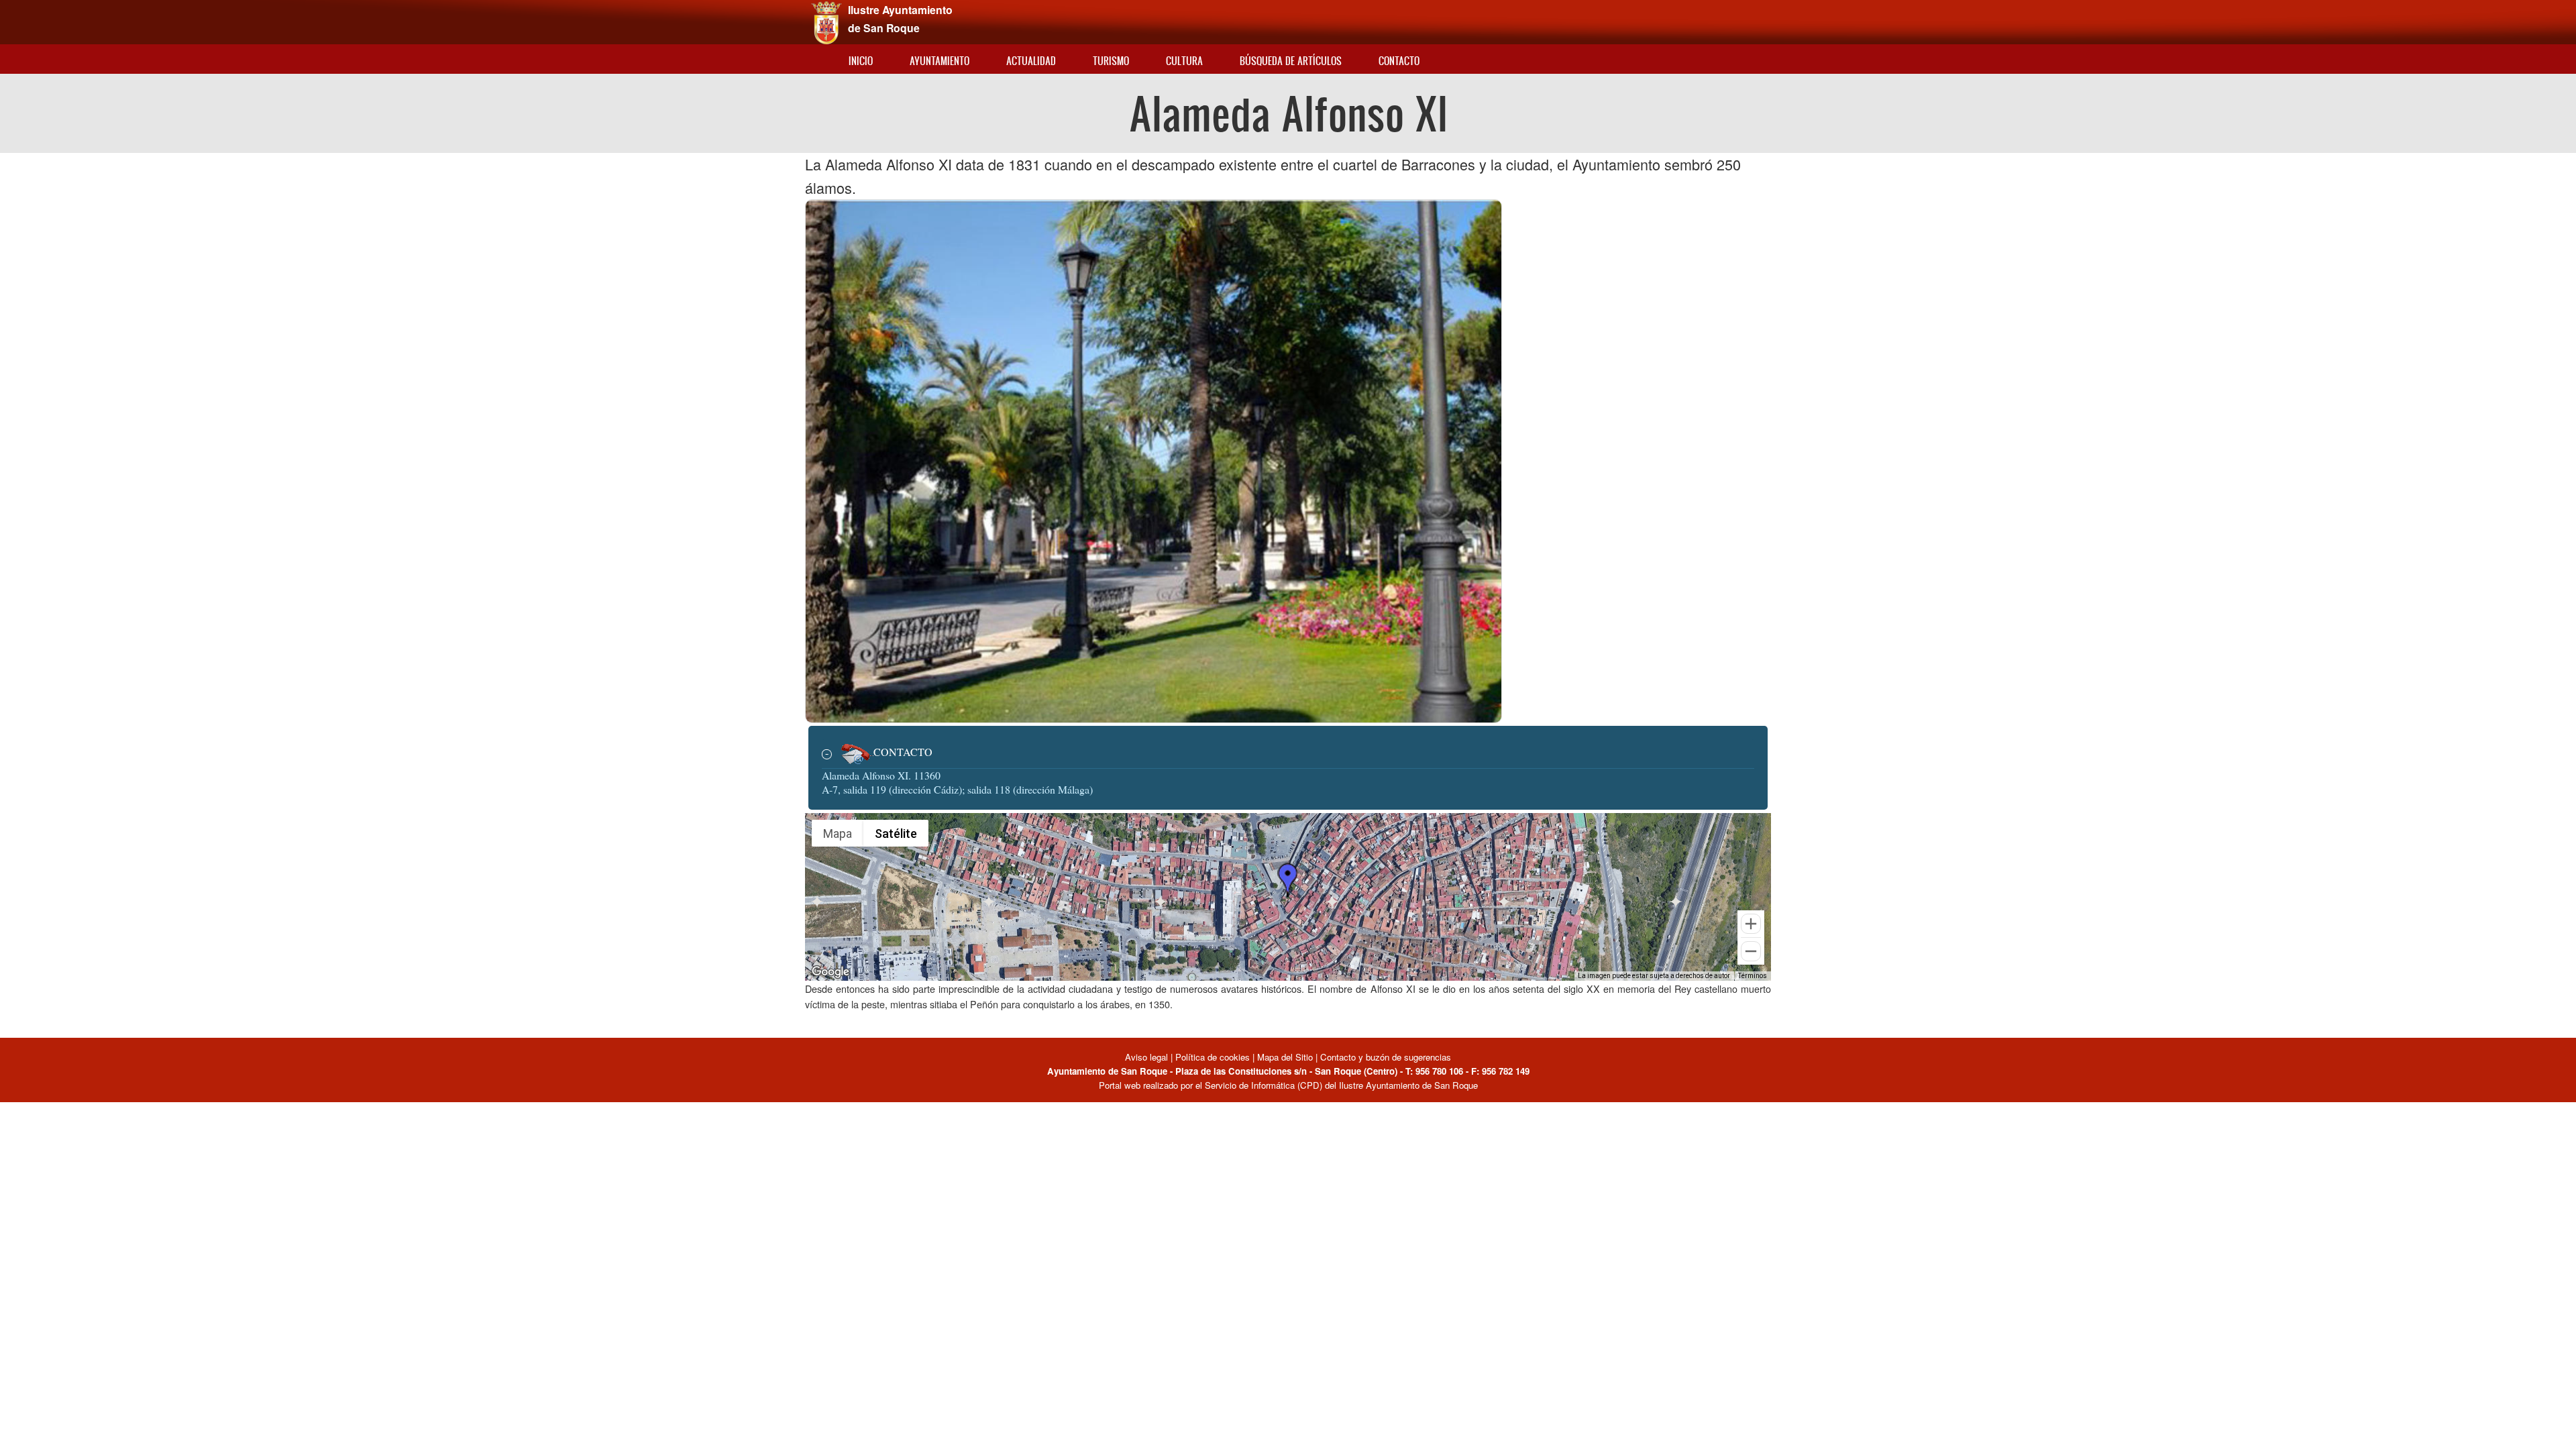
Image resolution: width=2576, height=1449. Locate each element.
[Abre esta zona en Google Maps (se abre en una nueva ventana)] (830, 972)
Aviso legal (1148, 1057)
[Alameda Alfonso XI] (1153, 459)
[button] (1287, 880)
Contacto (1399, 61)
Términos (1753, 976)
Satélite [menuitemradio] (896, 834)
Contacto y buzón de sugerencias (1386, 1057)
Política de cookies (1213, 1057)
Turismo (1111, 61)
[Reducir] (1751, 951)
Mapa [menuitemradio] (838, 834)
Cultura (1184, 61)
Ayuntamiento (940, 61)
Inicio (861, 61)
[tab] (1288, 754)
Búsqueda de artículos (1291, 61)
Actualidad (1031, 61)
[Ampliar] (1751, 924)
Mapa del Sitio (1285, 1057)
